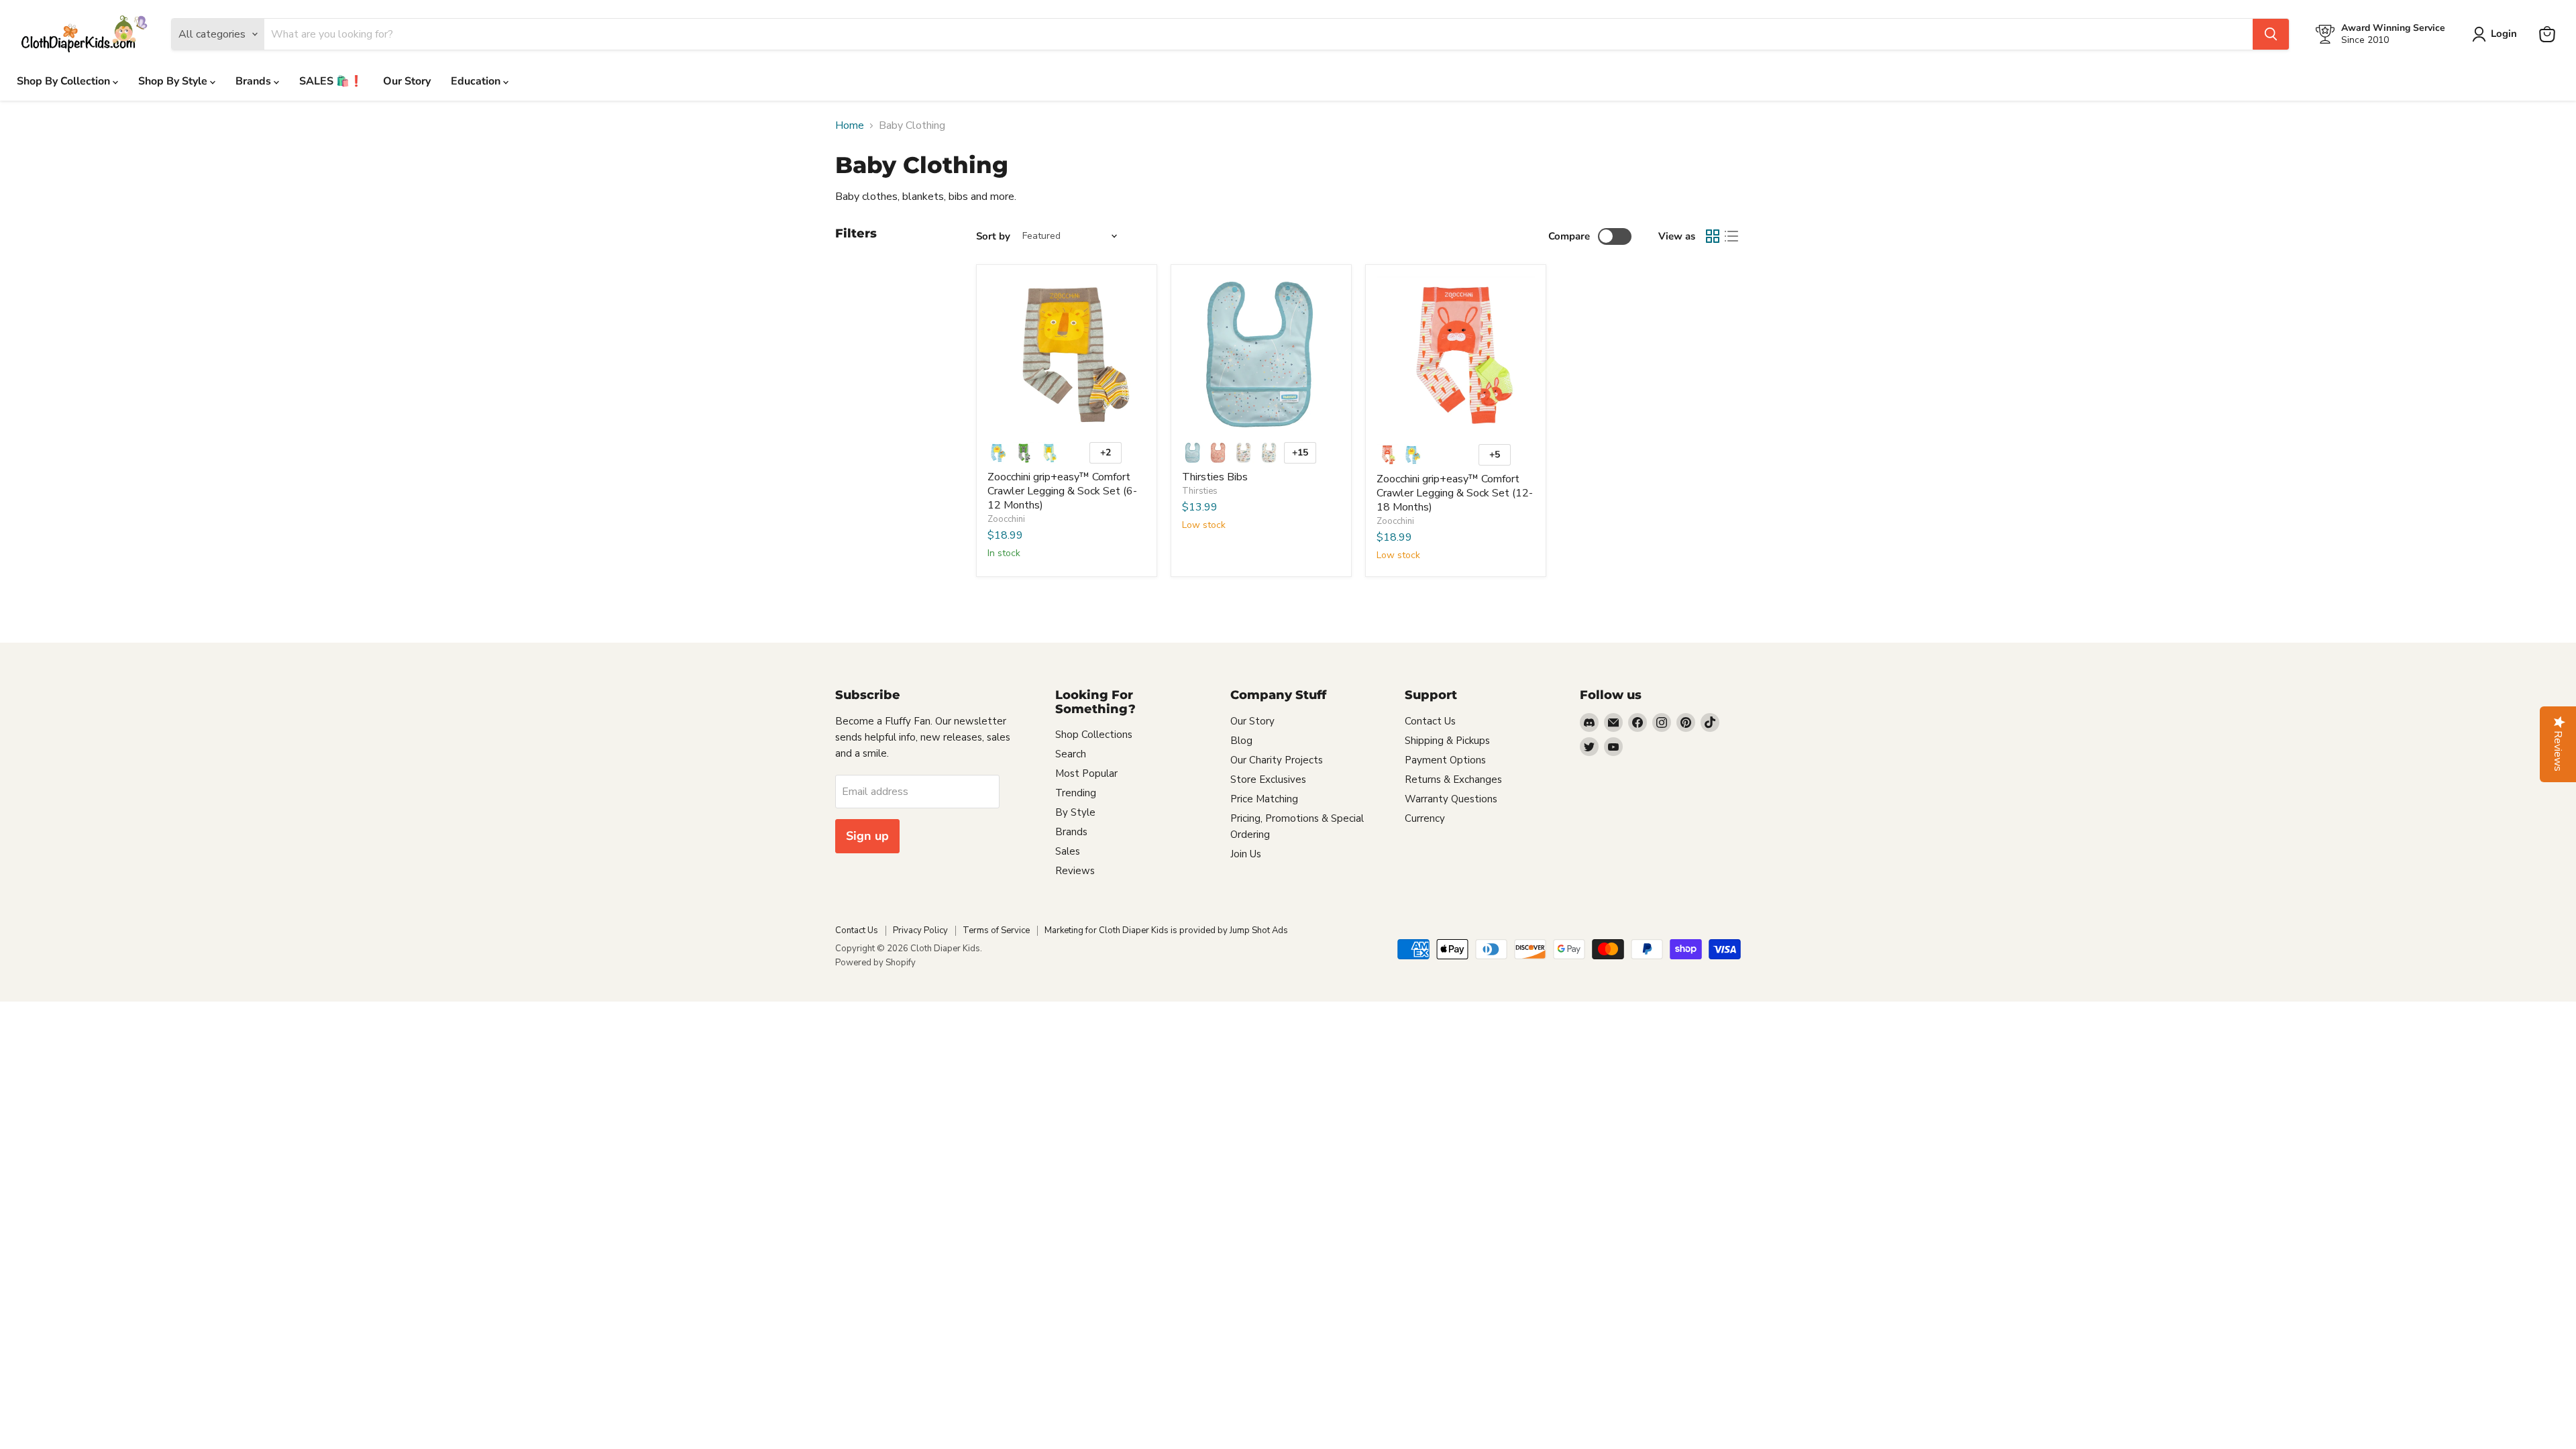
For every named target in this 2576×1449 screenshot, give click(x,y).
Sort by (993, 236)
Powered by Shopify (875, 963)
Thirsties (1200, 491)
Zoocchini (1006, 519)
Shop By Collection (65, 81)
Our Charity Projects (1277, 760)
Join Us (1246, 854)
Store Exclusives (1268, 780)
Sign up (867, 836)
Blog (1241, 741)
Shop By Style (174, 81)
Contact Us (1430, 721)
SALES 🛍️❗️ (331, 81)
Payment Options (1445, 760)
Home (850, 125)
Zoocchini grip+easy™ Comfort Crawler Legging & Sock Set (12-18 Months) (1455, 493)
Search (1071, 754)
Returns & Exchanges (1453, 780)
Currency (1425, 818)
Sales (1068, 851)
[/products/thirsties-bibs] (1261, 355)
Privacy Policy (920, 930)
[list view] (1731, 236)
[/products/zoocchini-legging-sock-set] (1067, 355)
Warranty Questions (1451, 799)
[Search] (2271, 34)
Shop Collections (1094, 735)
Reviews (1075, 871)
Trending (1076, 793)
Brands (255, 81)
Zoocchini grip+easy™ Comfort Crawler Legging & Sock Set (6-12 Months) (1062, 491)
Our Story (407, 81)
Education (477, 81)
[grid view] (1713, 236)
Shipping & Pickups (1447, 741)
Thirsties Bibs (1215, 477)
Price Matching (1264, 799)
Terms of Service (996, 930)
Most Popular (1086, 773)
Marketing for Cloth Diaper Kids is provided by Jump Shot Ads (1166, 930)
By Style (1075, 812)
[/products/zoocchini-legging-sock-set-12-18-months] (1456, 356)
